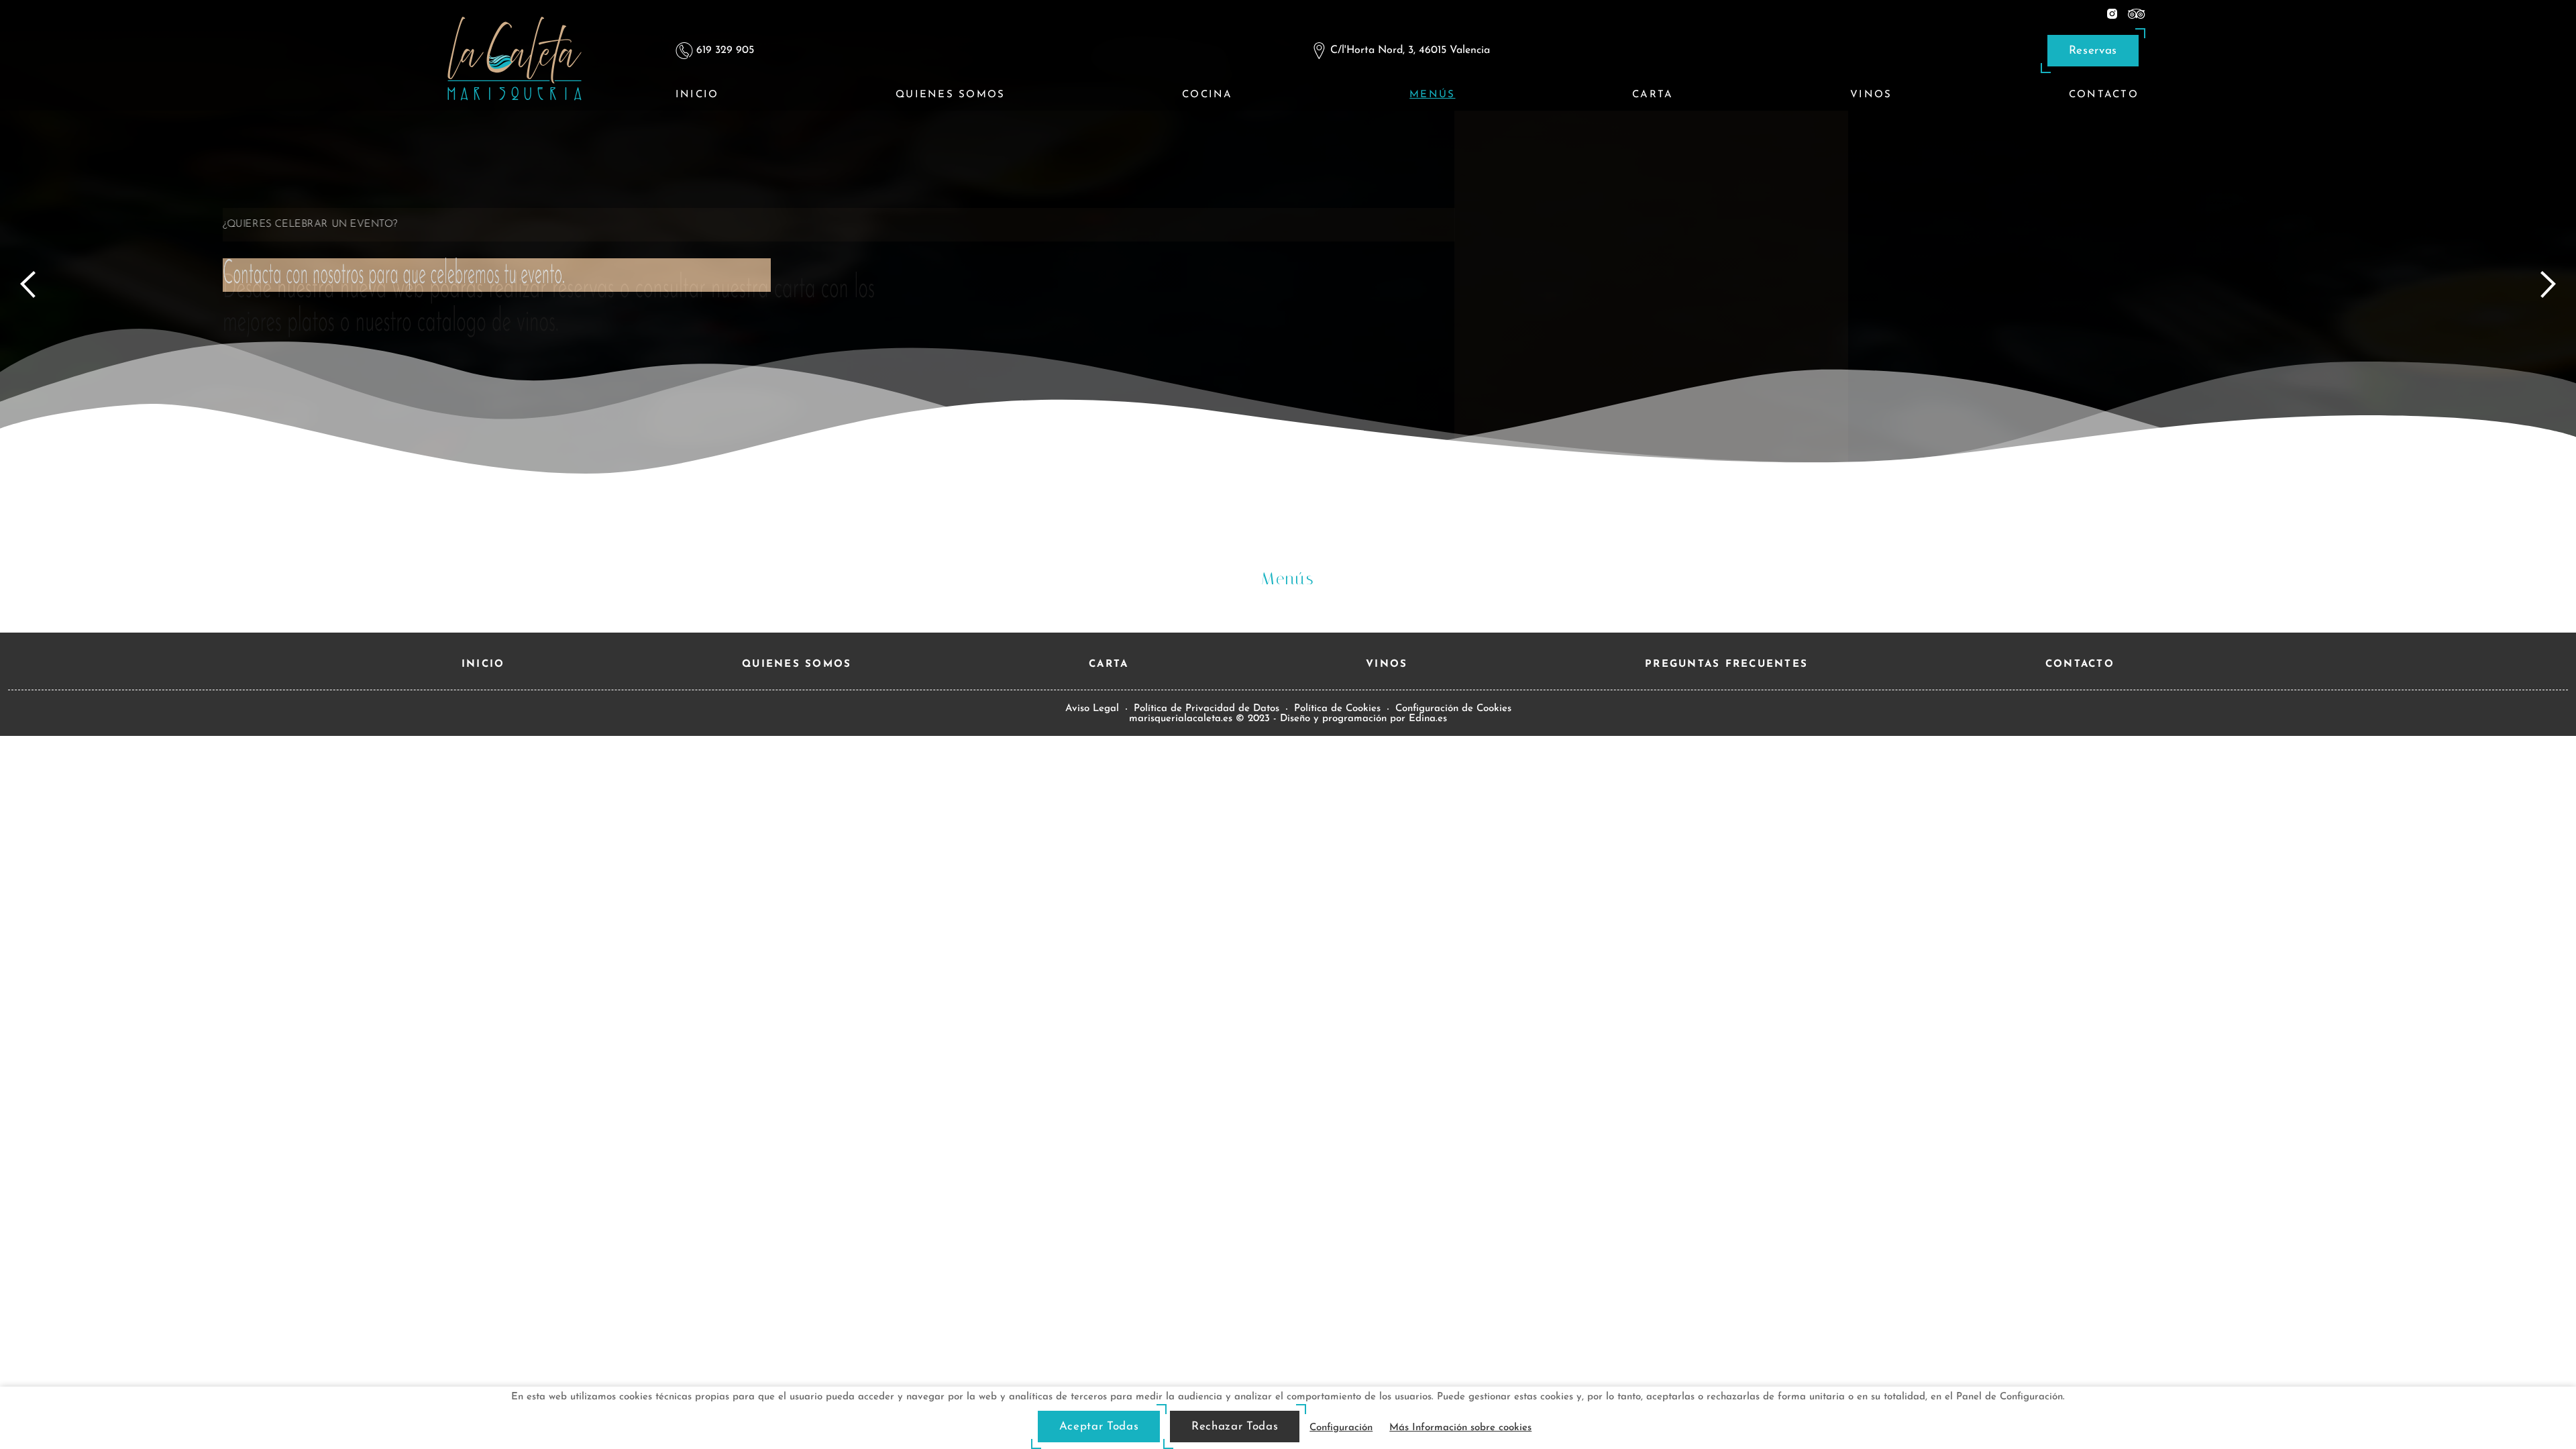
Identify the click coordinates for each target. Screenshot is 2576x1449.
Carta (1653, 95)
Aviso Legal (1092, 709)
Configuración (1341, 1428)
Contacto (2104, 95)
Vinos (1871, 95)
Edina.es (1428, 719)
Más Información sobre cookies (1460, 1428)
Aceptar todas (1099, 1427)
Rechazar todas (1235, 1427)
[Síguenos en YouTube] (2137, 13)
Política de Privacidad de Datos (1206, 709)
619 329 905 (725, 50)
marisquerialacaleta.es (1181, 719)
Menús (1432, 95)
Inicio (697, 95)
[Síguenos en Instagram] (2112, 13)
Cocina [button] (1207, 95)
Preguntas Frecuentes (1726, 664)
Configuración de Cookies (1453, 709)
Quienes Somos (950, 95)
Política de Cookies (1337, 709)
